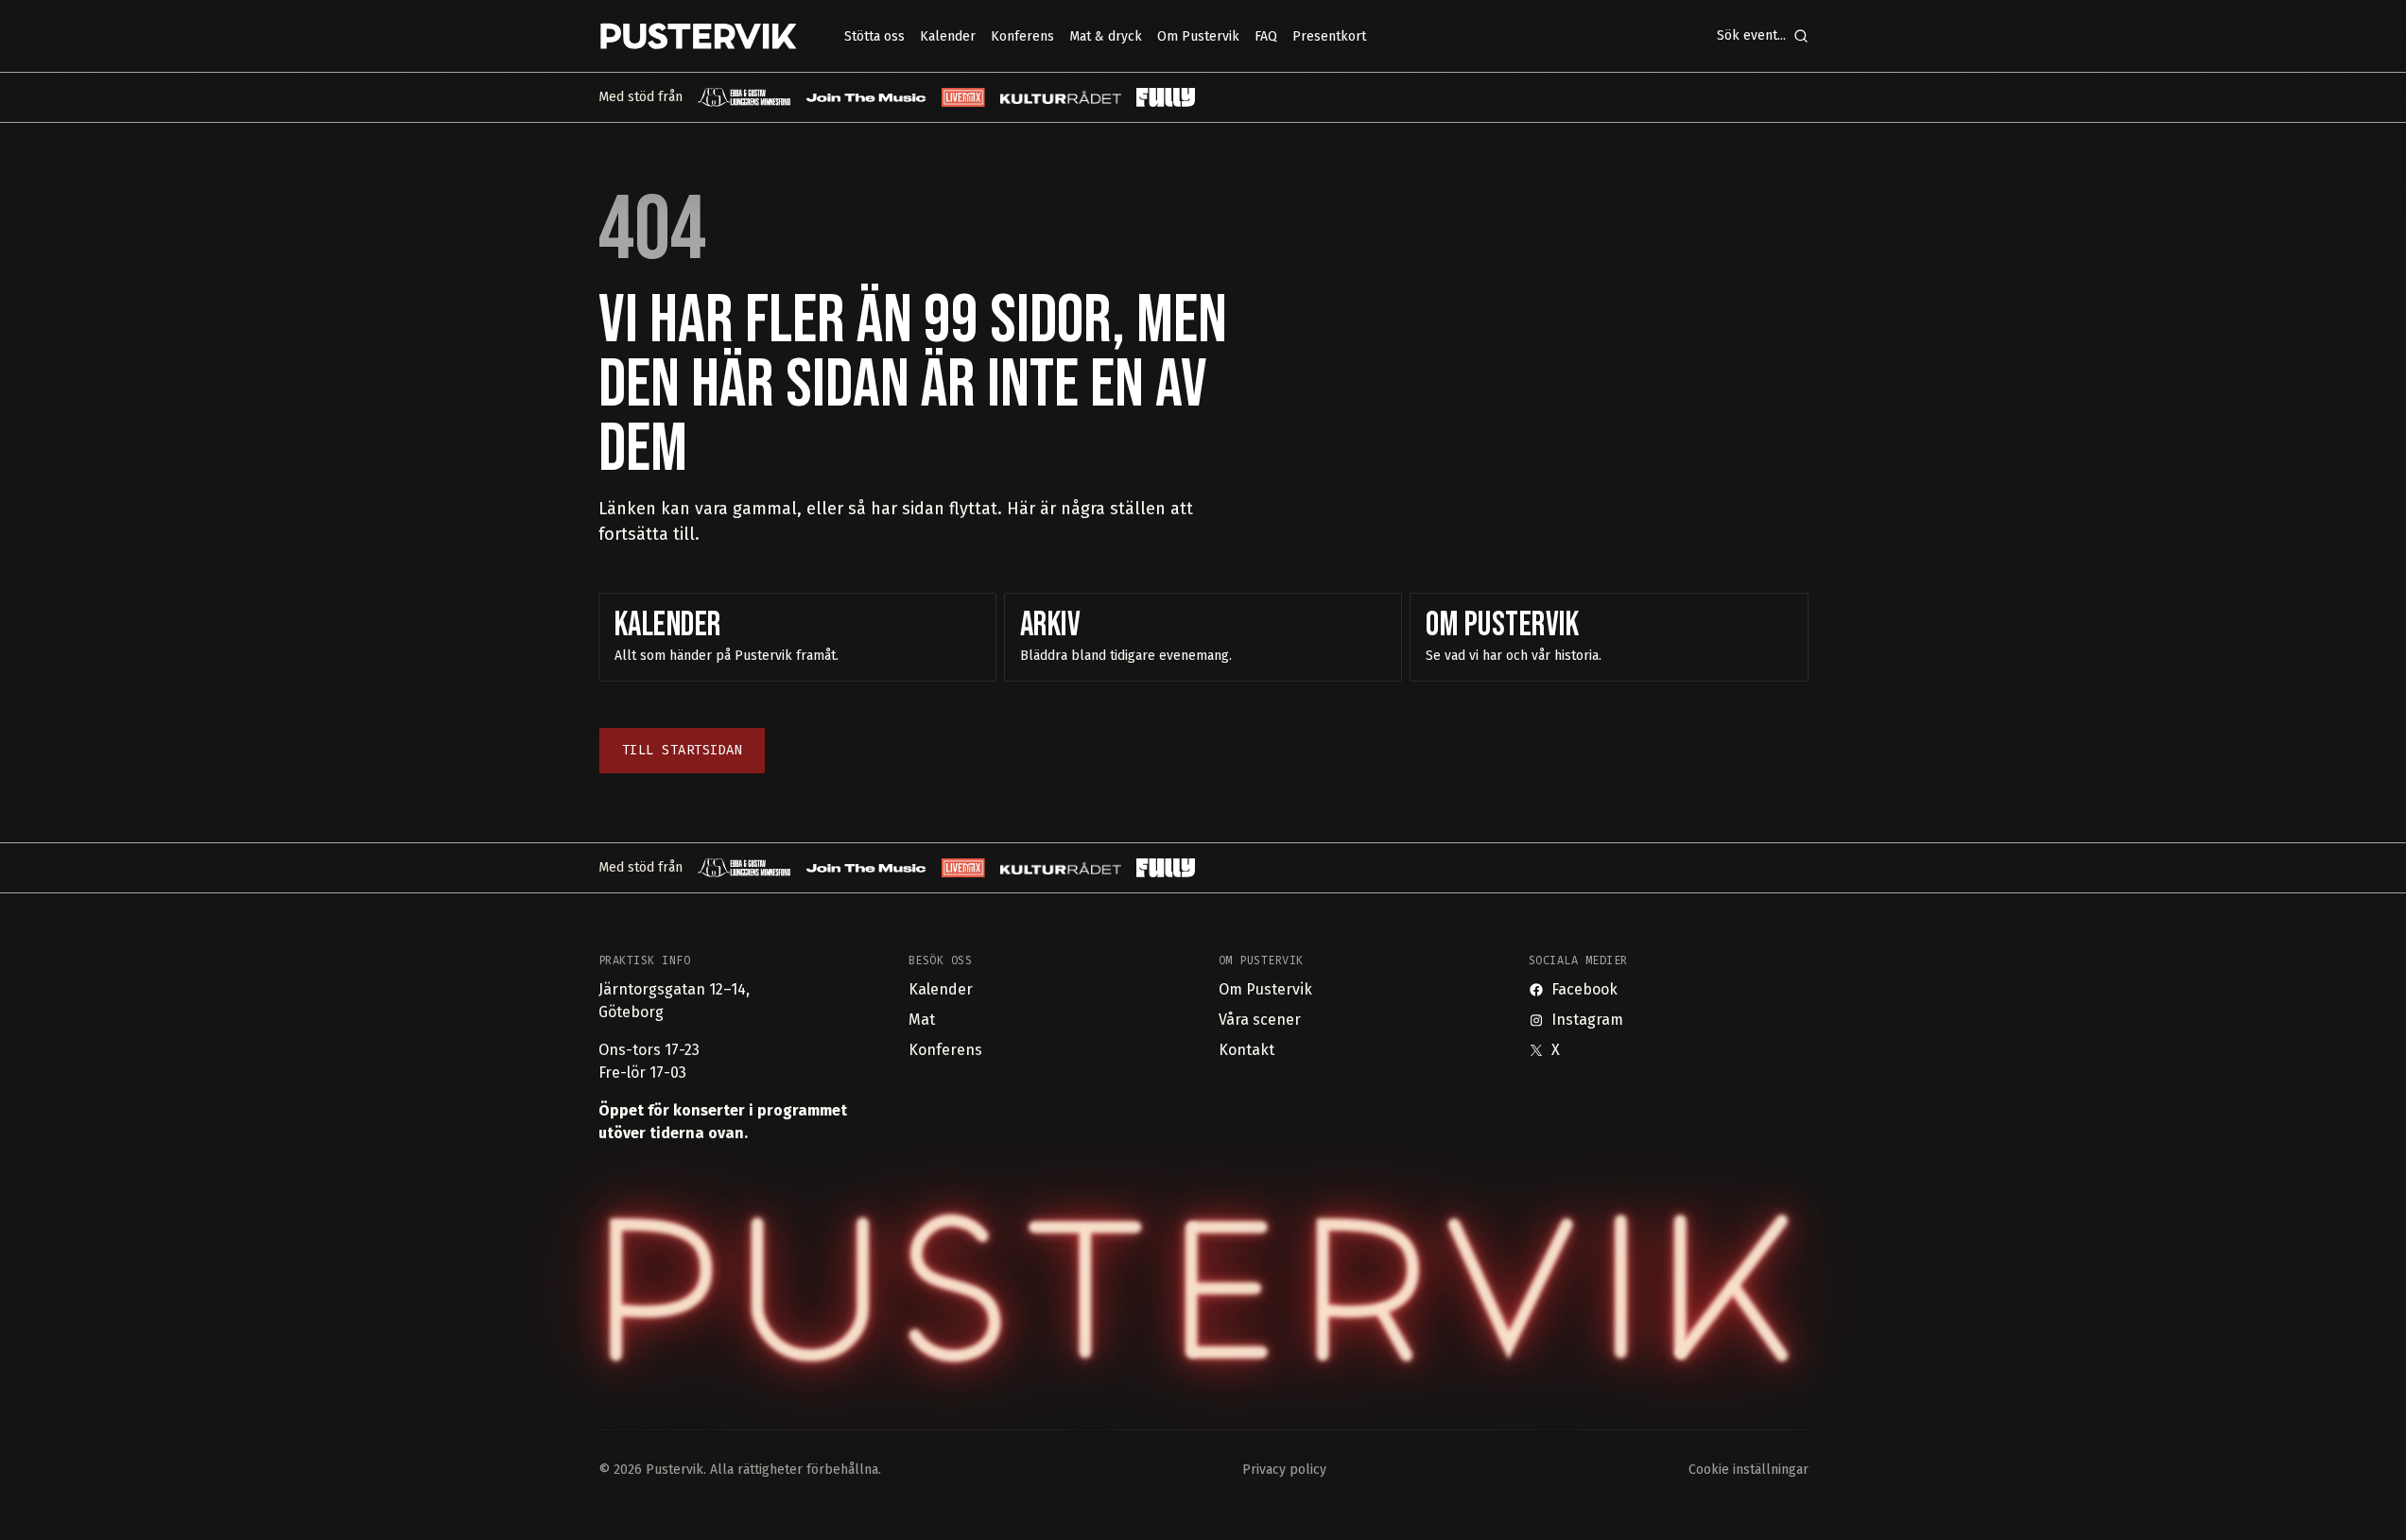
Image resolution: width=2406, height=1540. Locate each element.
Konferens (945, 1050)
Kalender (941, 989)
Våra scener (1260, 1020)
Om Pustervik (1265, 989)
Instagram (1587, 1020)
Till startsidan (683, 750)
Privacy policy (1284, 1470)
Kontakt (1246, 1050)
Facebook (1584, 989)
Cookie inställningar (1748, 1470)
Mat (922, 1020)
